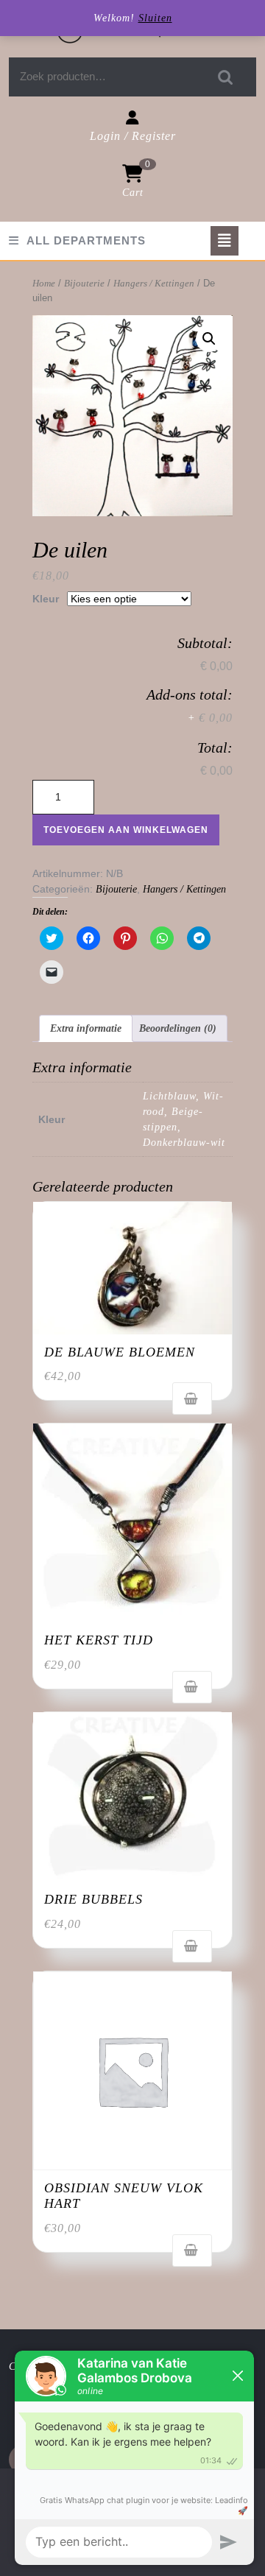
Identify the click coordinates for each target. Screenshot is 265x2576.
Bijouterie (84, 284)
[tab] (225, 241)
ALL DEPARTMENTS (86, 240)
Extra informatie (86, 1028)
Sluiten (155, 18)
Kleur (46, 599)
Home (44, 284)
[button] (132, 1268)
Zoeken (226, 77)
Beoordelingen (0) (178, 1028)
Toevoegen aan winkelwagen (126, 830)
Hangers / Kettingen (154, 284)
